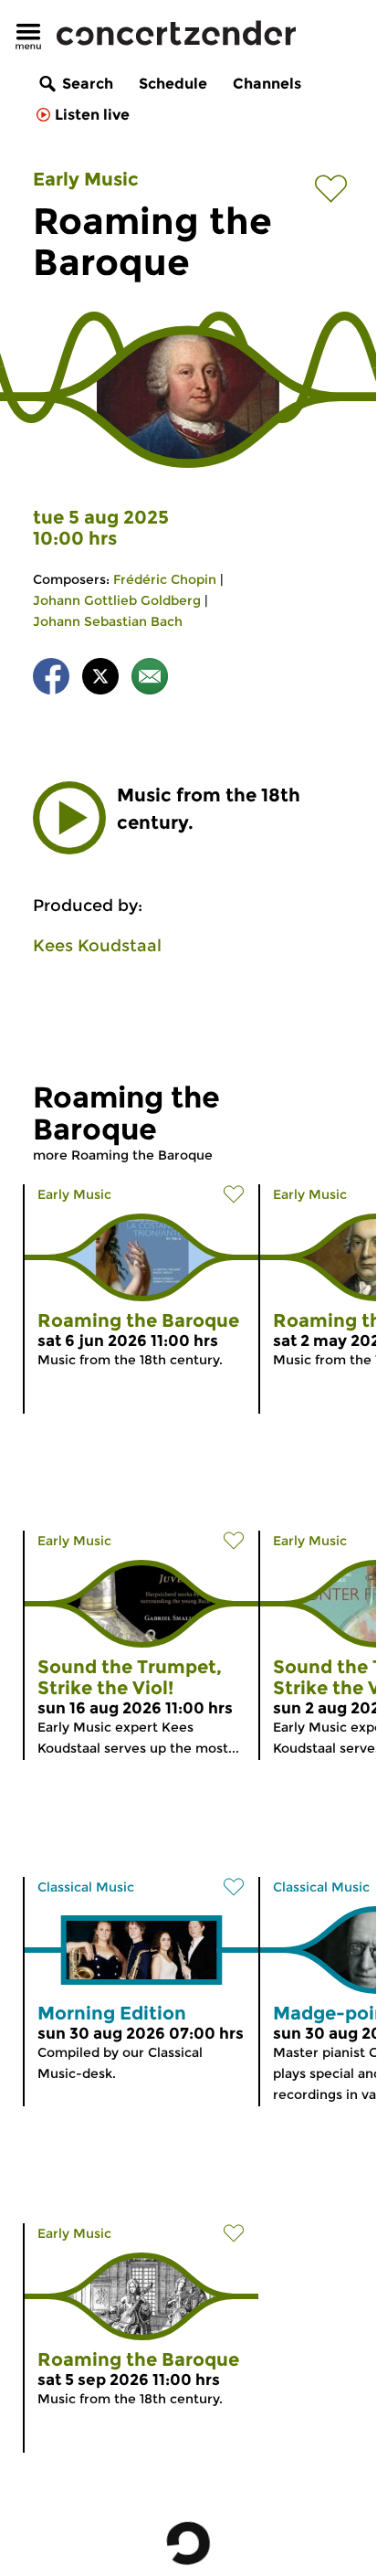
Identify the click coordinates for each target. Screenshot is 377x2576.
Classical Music (86, 1887)
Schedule (173, 84)
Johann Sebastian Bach (108, 621)
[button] (69, 818)
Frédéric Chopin (165, 579)
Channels (267, 84)
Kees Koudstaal (97, 946)
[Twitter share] (100, 679)
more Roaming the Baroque (123, 1155)
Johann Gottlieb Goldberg (117, 600)
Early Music (86, 179)
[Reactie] (150, 679)
